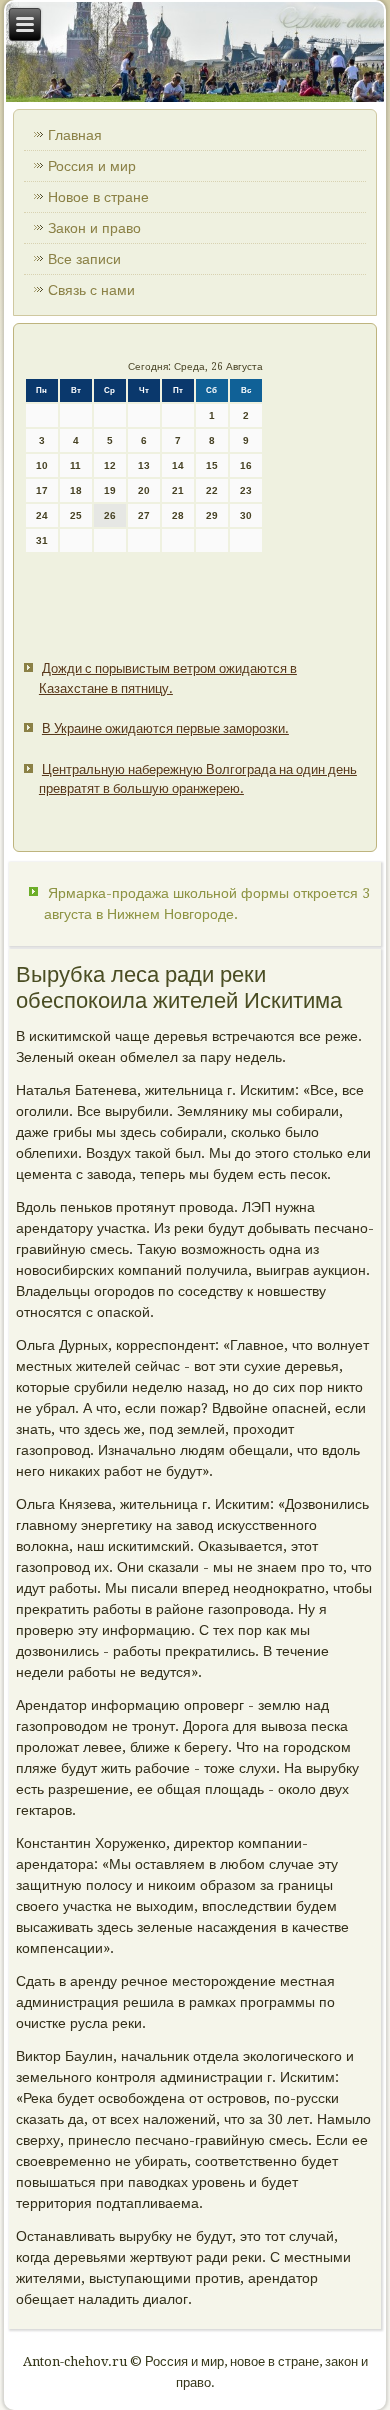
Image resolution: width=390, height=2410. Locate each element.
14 (178, 465)
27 (144, 515)
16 (246, 465)
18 (76, 490)
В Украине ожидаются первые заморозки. (165, 728)
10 (42, 465)
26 (110, 515)
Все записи (84, 259)
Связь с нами (91, 290)
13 (144, 465)
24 (42, 515)
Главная (75, 135)
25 (76, 515)
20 (144, 490)
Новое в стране (98, 197)
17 (42, 490)
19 (110, 490)
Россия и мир (92, 166)
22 (212, 490)
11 (75, 465)
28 (178, 515)
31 (42, 540)
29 (212, 515)
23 (246, 490)
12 (110, 465)
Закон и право (94, 228)
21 (178, 490)
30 (246, 515)
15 (212, 465)
